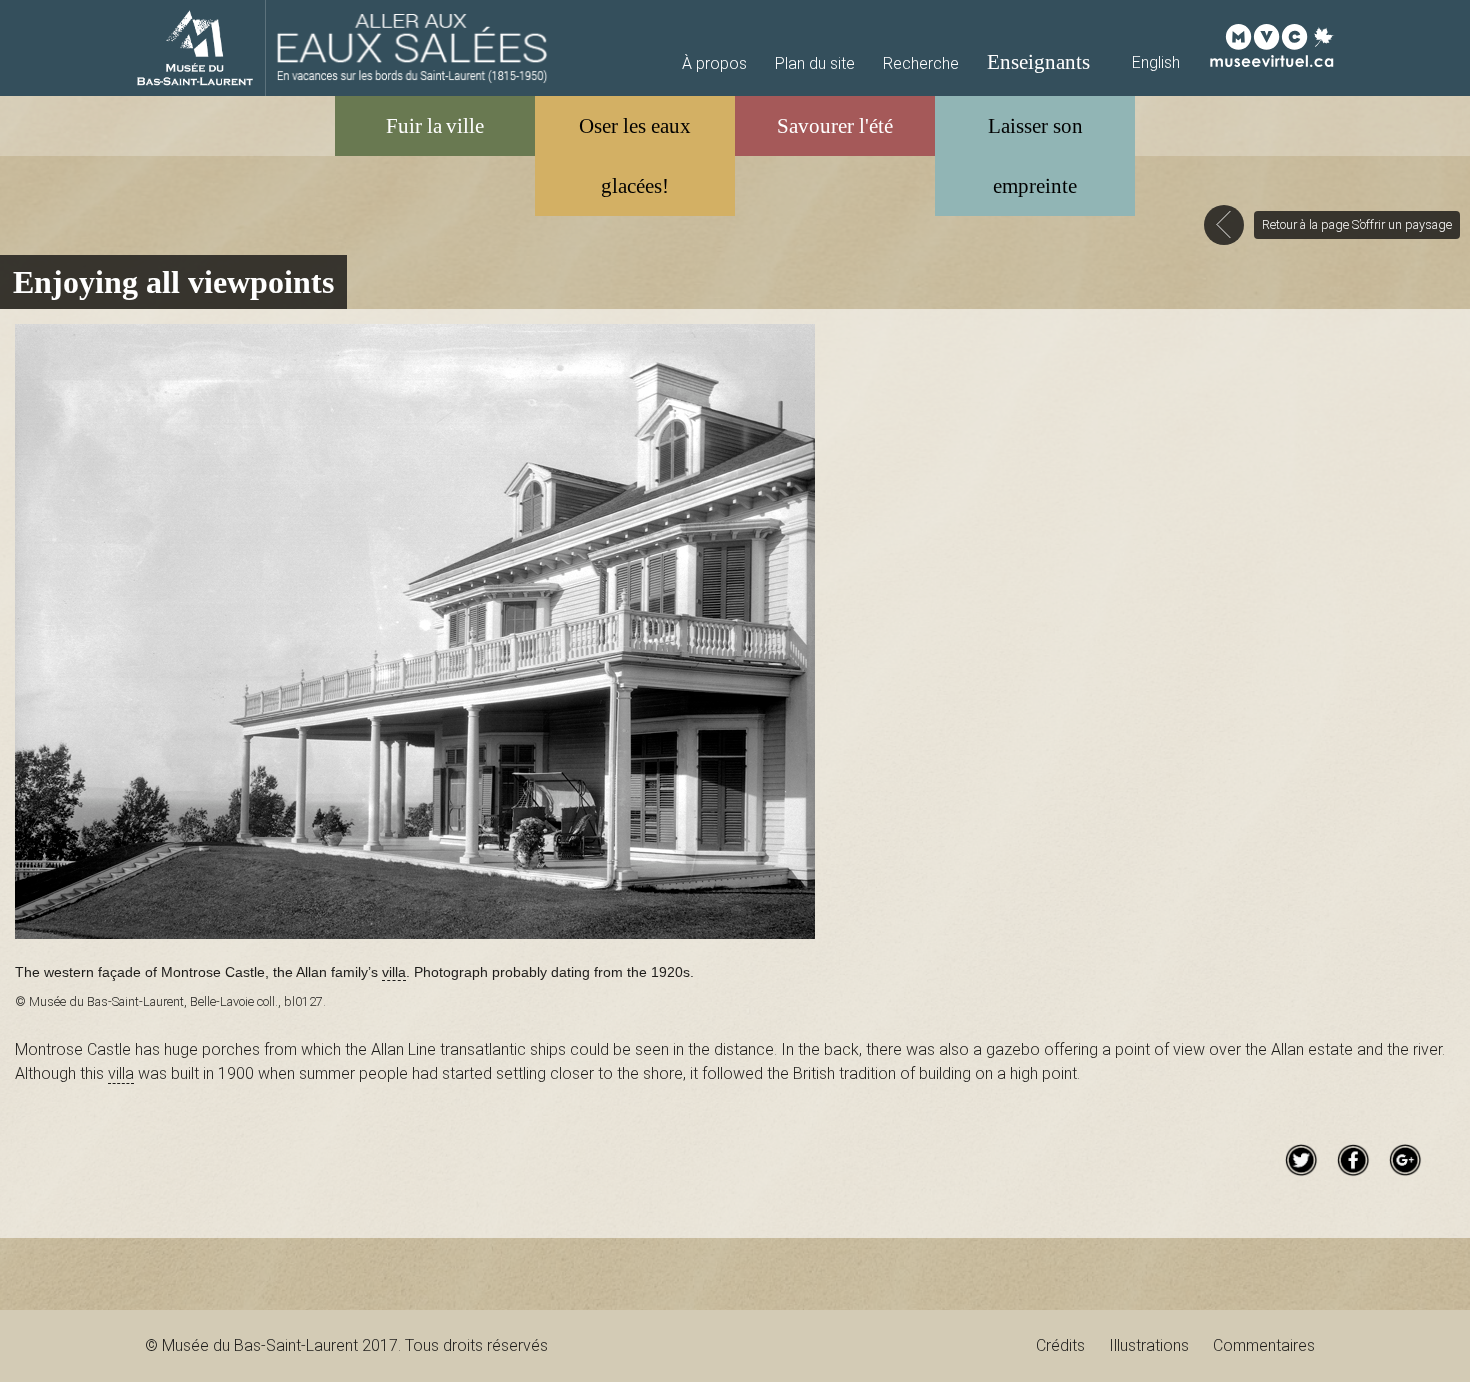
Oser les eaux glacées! (635, 155)
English (1156, 62)
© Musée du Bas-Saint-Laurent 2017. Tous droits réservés (346, 1345)
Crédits (1060, 1345)
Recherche (921, 63)
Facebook (1353, 1160)
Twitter (1301, 1160)
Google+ (1405, 1160)
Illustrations (1149, 1345)
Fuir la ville (435, 125)
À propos (714, 63)
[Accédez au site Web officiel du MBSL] (195, 48)
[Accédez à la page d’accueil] (412, 48)
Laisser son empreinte (1035, 155)
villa (394, 972)
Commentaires (1264, 1345)
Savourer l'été (835, 125)
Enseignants (1038, 61)
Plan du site (815, 63)
